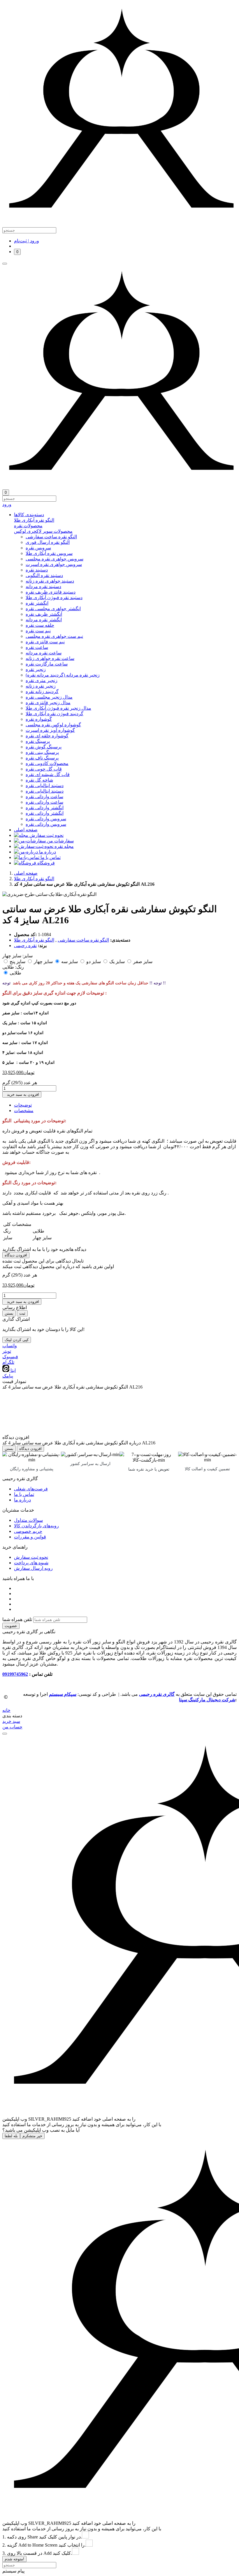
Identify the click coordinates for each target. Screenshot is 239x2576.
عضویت (11, 1626)
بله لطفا (11, 2136)
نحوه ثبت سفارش (31, 1557)
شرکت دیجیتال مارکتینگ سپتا (207, 1700)
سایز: (28, 956)
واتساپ (10, 1346)
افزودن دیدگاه (16, 1255)
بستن (9, 1313)
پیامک (8, 1376)
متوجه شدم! (14, 2559)
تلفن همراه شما (17, 1619)
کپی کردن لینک (17, 1340)
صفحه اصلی (26, 873)
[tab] (125, 520)
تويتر (7, 1351)
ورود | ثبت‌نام (27, 241)
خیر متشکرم (32, 2136)
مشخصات (24, 1111)
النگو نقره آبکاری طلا (34, 879)
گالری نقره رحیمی (157, 1694)
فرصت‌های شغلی (31, 1489)
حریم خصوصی (28, 1531)
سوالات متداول (28, 1520)
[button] (125, 515)
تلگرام (8, 1362)
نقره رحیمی (25, 946)
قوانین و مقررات (30, 1537)
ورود (7, 504)
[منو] (5, 264)
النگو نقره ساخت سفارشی (83, 940)
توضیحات (23, 1105)
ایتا (13, 1370)
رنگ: (20, 967)
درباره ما (22, 1500)
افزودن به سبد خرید (22, 1095)
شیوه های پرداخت (31, 1563)
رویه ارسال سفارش (33, 1568)
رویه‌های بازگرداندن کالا (36, 1526)
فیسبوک (10, 1357)
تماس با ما (24, 1494)
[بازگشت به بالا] (5, 1734)
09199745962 (15, 1674)
